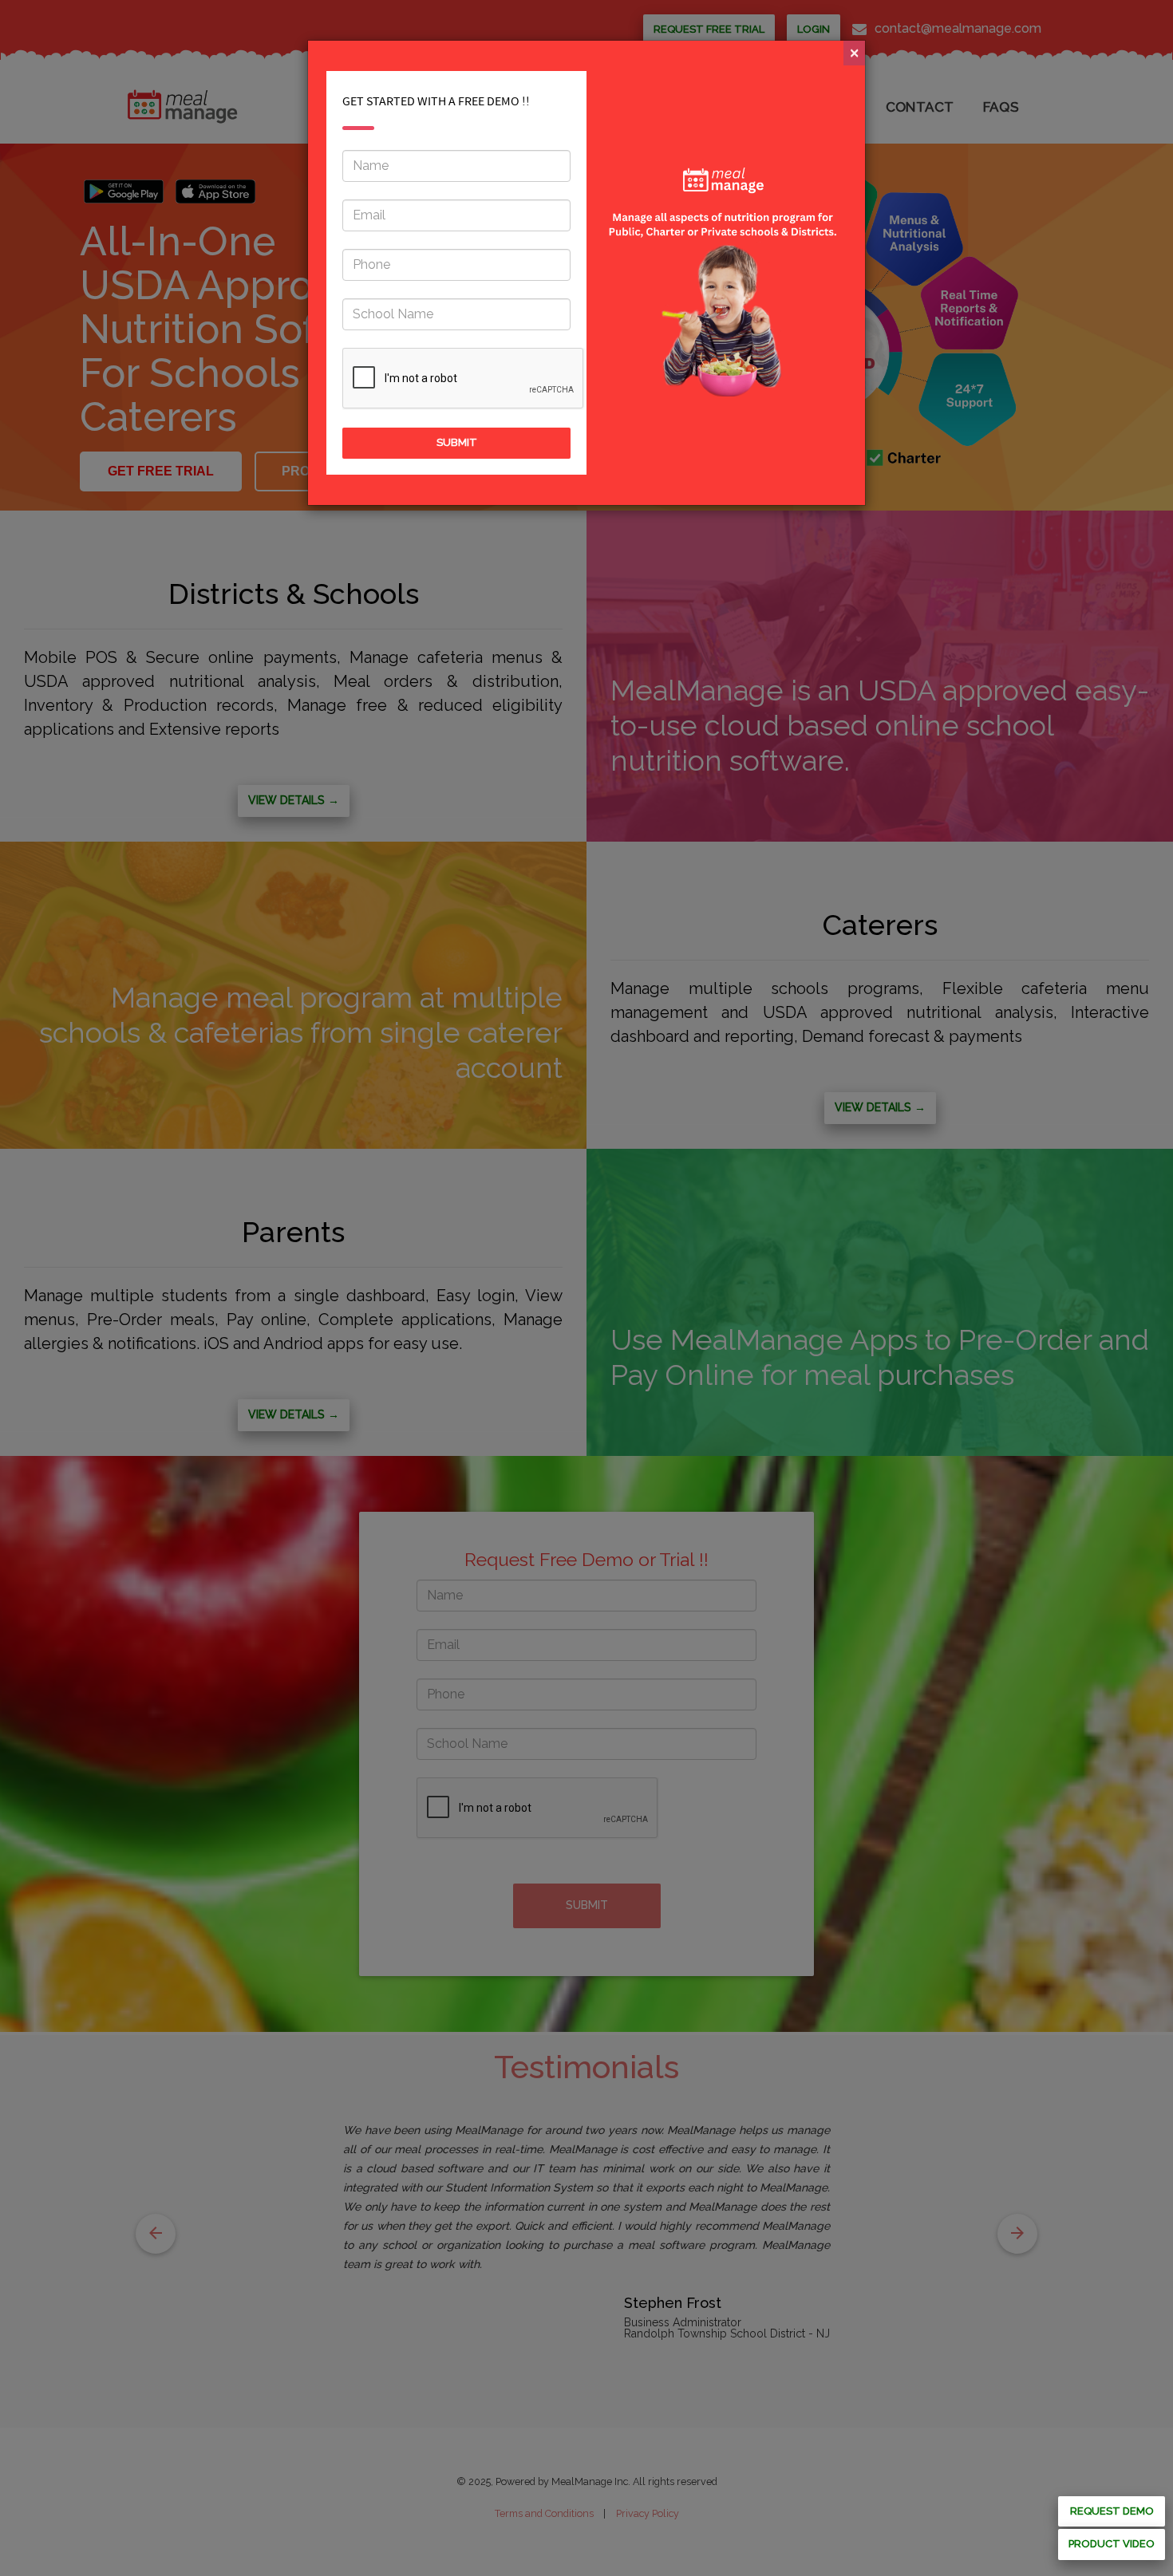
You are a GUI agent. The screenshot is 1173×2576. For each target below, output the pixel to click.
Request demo (1112, 2511)
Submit (457, 442)
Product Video (1112, 2544)
